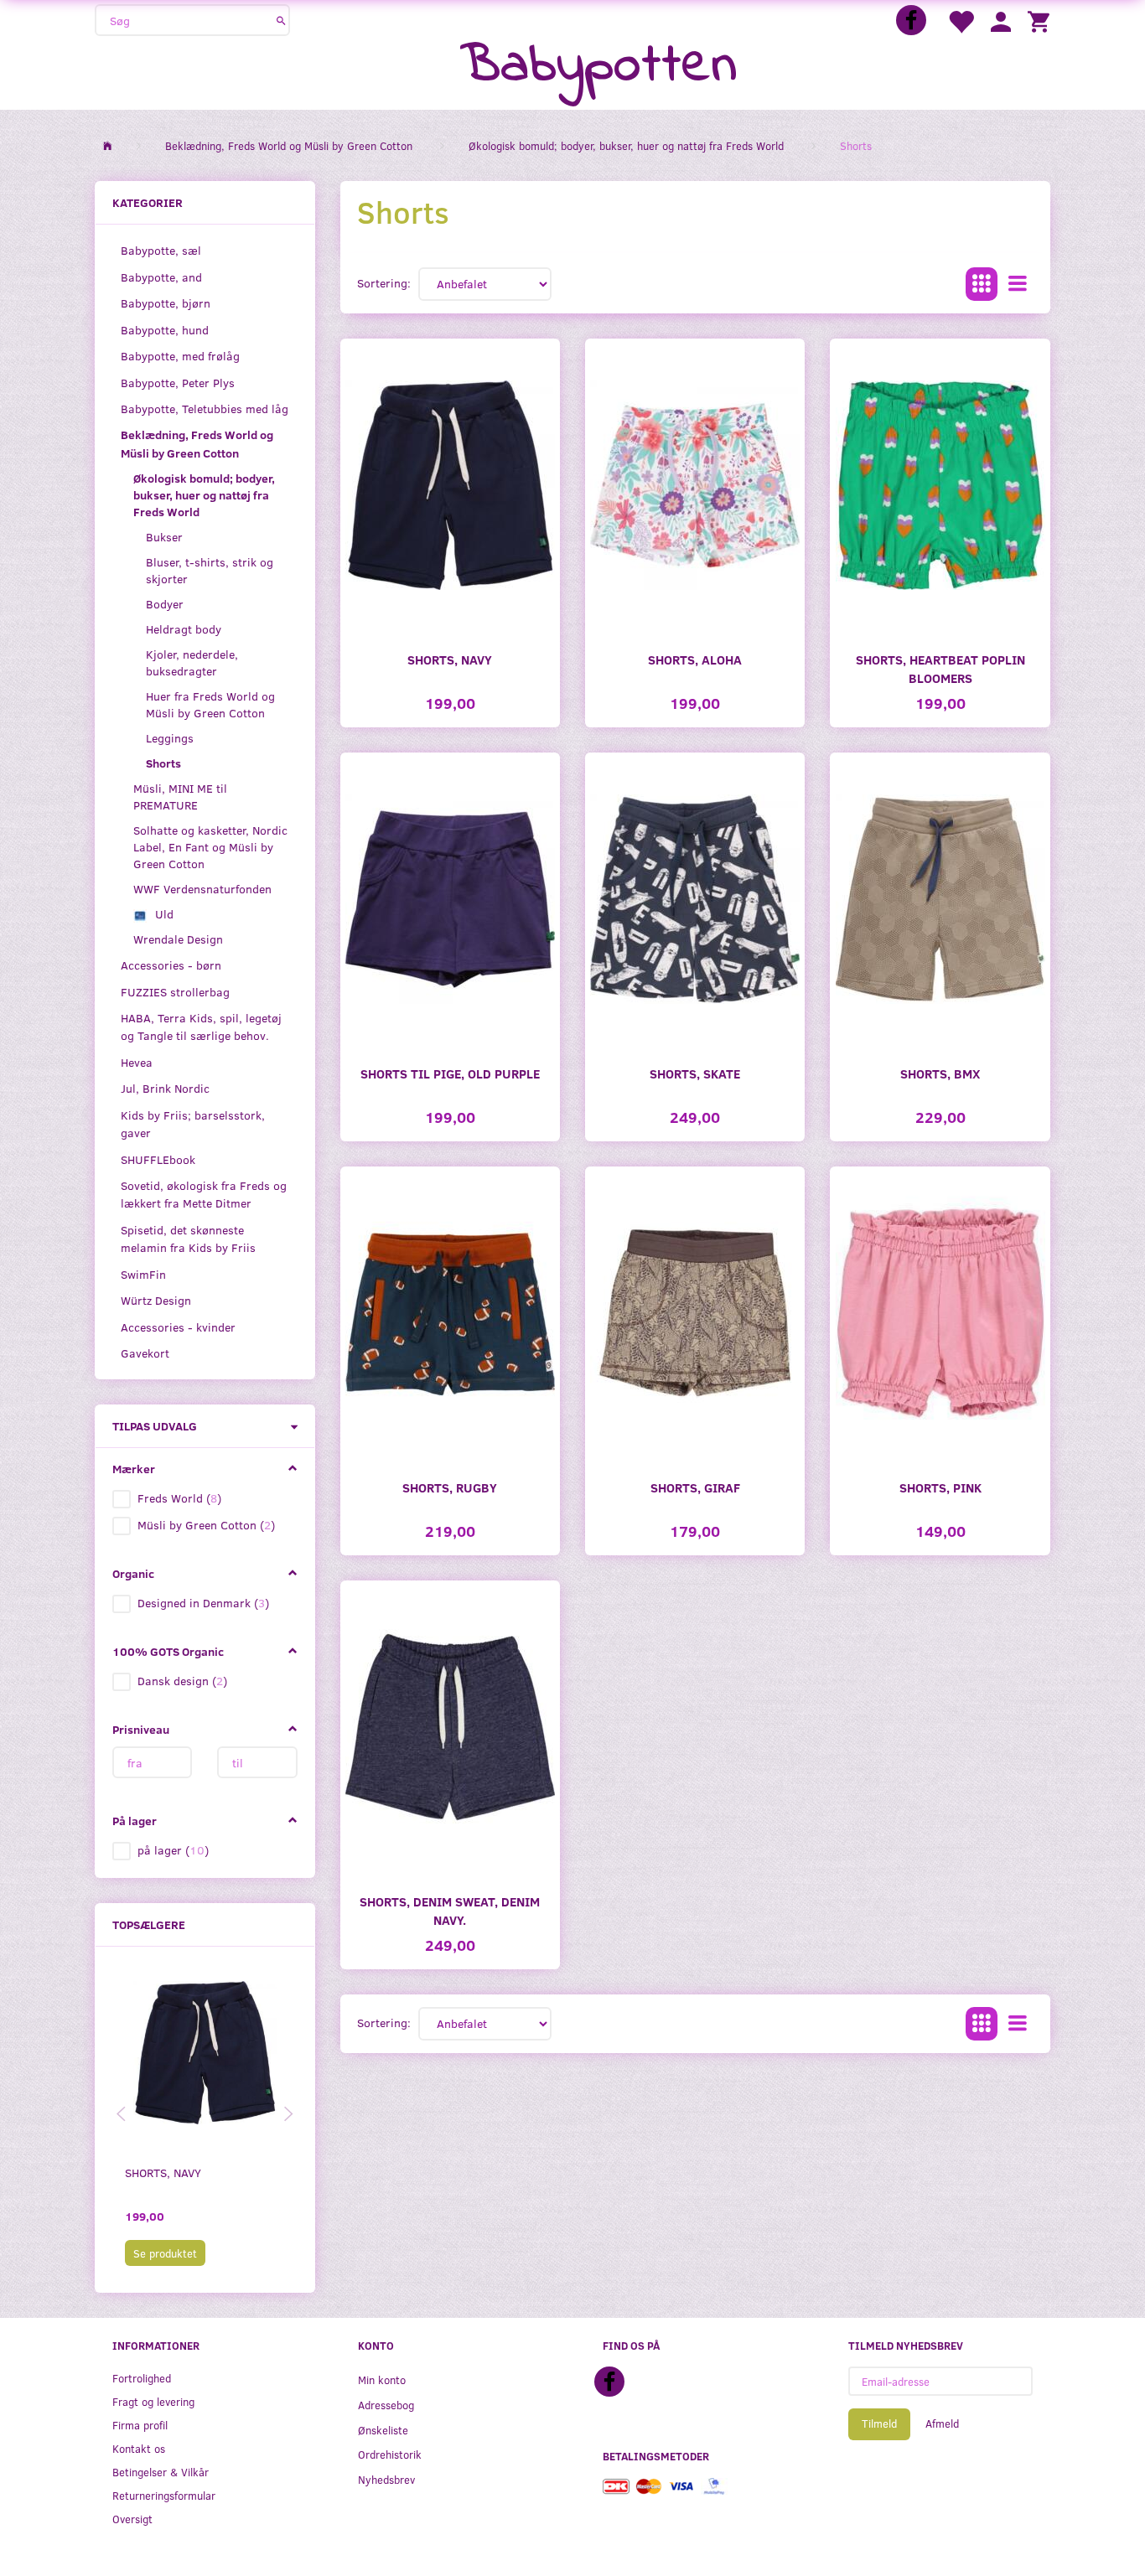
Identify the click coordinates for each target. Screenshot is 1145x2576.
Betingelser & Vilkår (161, 2472)
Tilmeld (879, 2423)
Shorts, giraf (695, 1487)
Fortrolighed (142, 2378)
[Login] (1001, 21)
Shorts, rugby (450, 1487)
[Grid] (982, 284)
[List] (1018, 284)
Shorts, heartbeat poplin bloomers (940, 668)
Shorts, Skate (695, 1073)
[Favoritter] (961, 21)
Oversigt (132, 2519)
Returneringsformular (164, 2495)
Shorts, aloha (695, 659)
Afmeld (942, 2423)
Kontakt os (139, 2448)
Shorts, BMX (940, 1073)
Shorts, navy (163, 2173)
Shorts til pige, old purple (450, 1073)
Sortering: (384, 283)
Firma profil (140, 2425)
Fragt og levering (153, 2401)
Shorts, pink (940, 1487)
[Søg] (281, 20)
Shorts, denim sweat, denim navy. (450, 1910)
